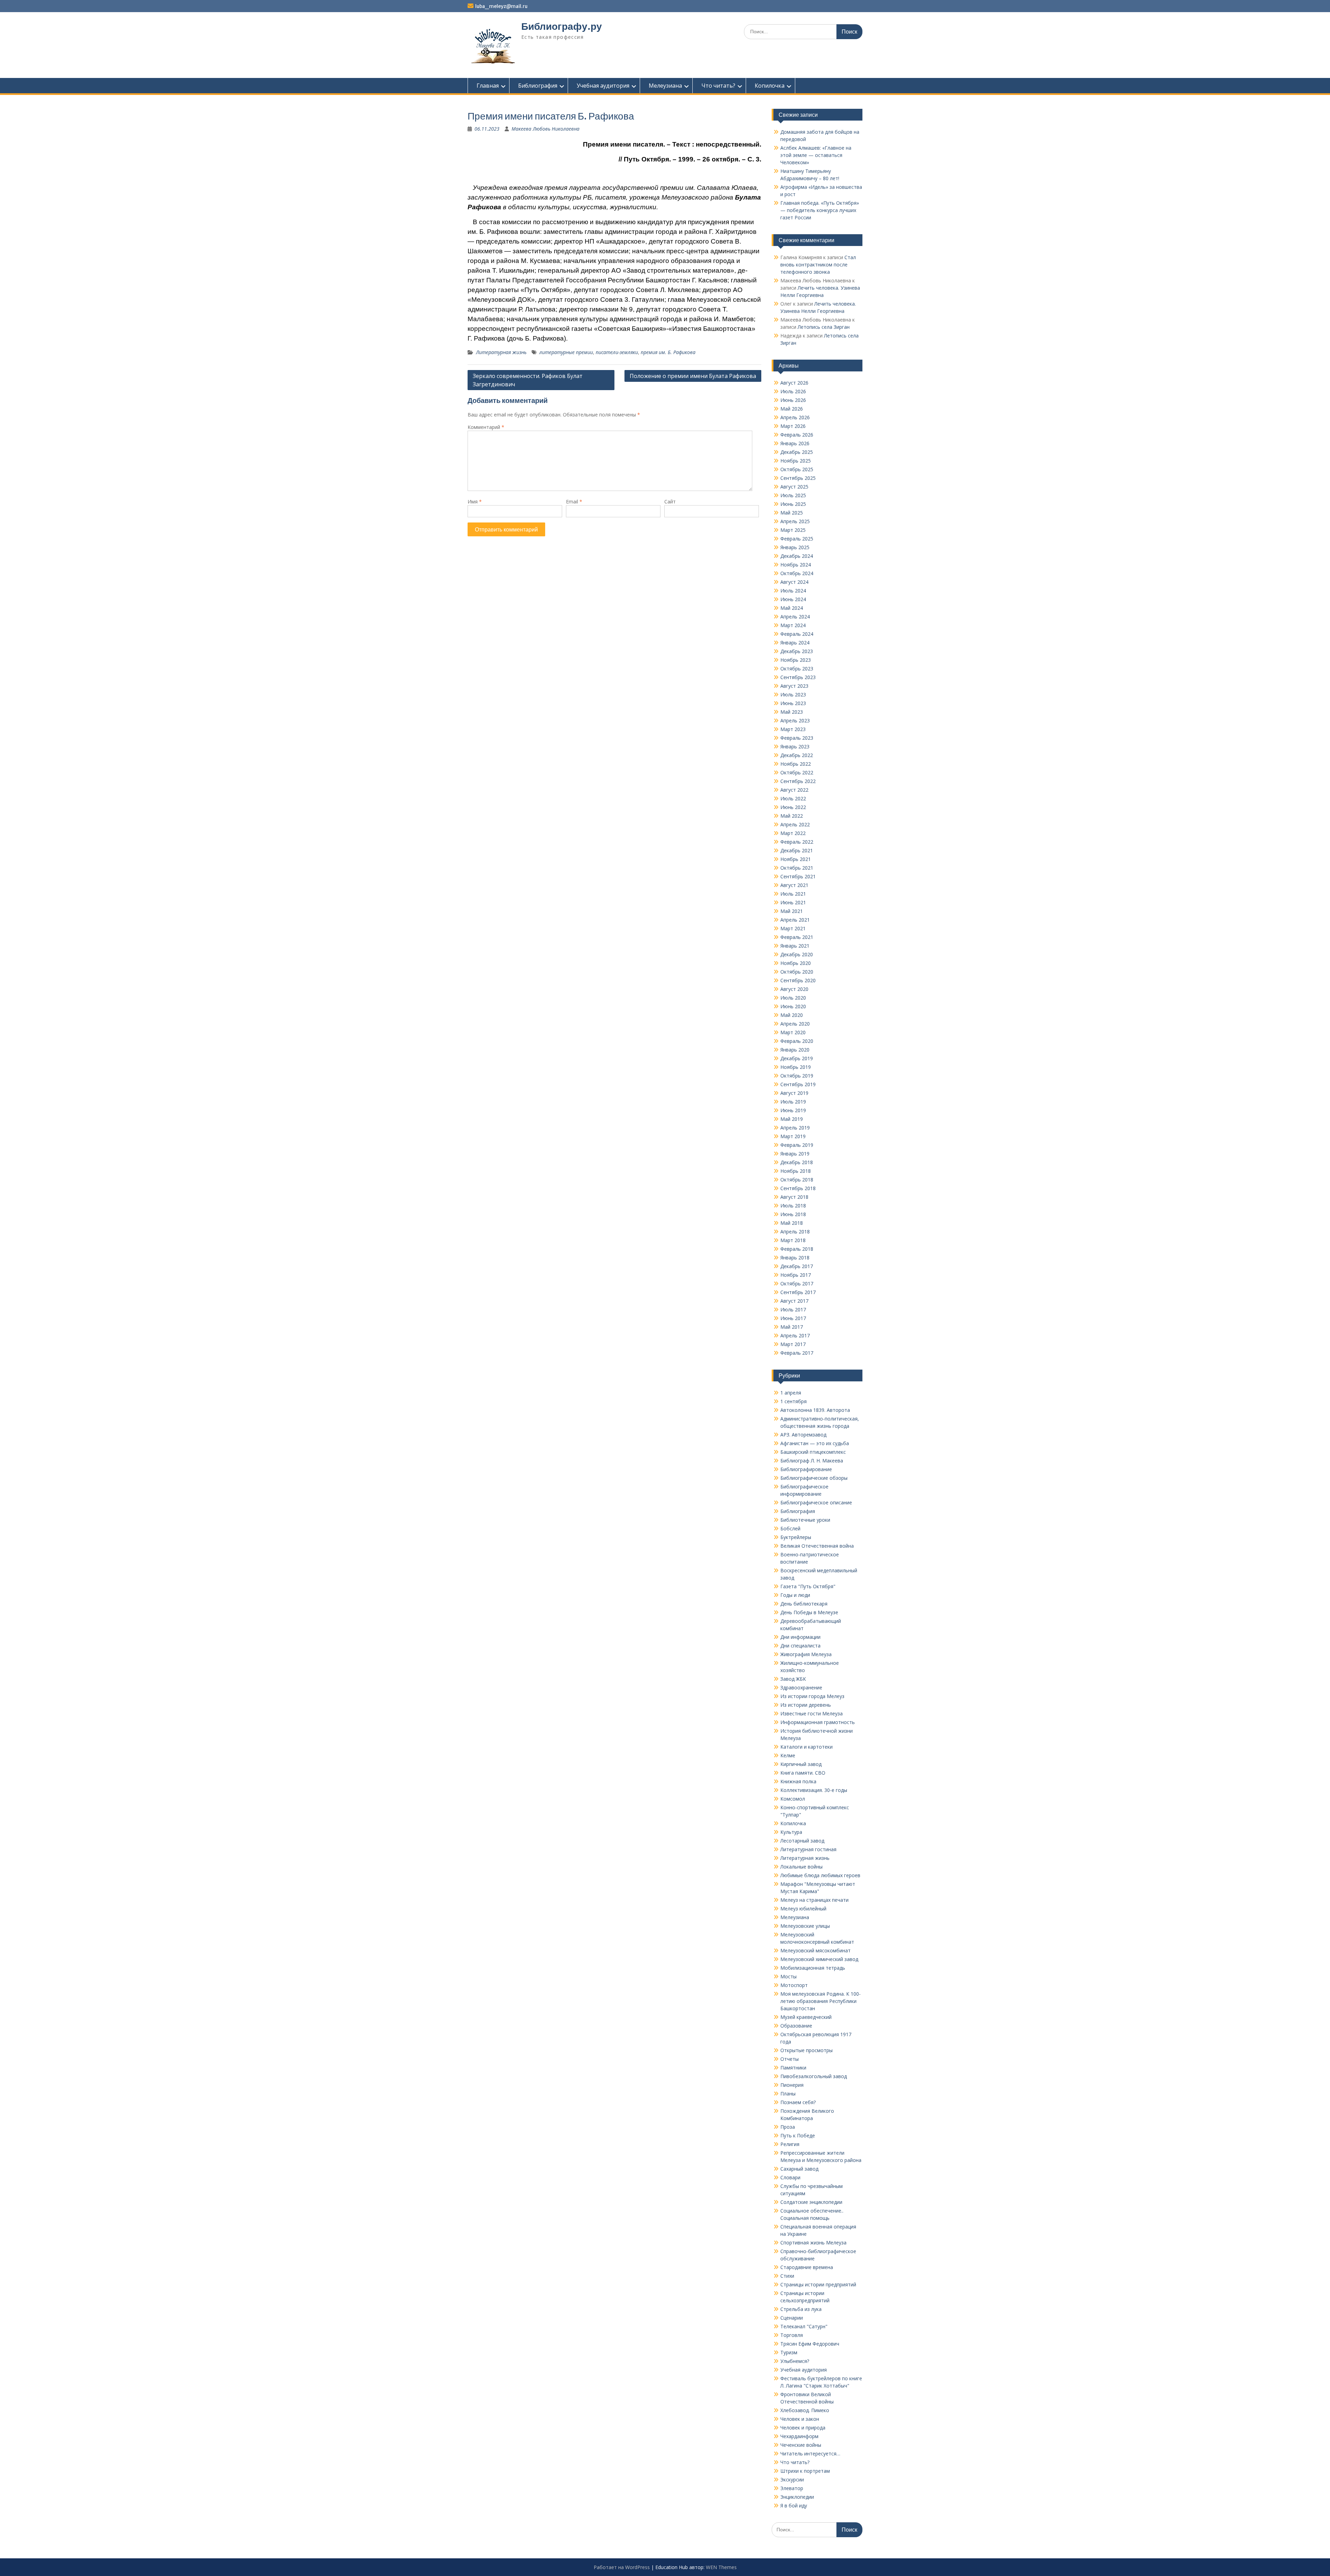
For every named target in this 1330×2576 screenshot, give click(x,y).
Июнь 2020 (793, 1006)
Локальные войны (801, 1867)
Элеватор (792, 2488)
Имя (475, 502)
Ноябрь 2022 (796, 764)
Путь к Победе (798, 2135)
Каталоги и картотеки (806, 1747)
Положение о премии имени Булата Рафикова (693, 376)
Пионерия (792, 2085)
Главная (488, 86)
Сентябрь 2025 (798, 478)
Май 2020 (792, 1015)
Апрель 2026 (795, 417)
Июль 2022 (793, 798)
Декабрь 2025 (797, 452)
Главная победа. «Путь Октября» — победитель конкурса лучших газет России (820, 210)
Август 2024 (794, 582)
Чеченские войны (801, 2445)
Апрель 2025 (795, 521)
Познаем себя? (798, 2102)
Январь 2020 (795, 1050)
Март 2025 (793, 530)
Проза (788, 2127)
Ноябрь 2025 (796, 461)
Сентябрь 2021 (798, 876)
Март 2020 (793, 1032)
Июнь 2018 (793, 1214)
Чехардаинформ (799, 2436)
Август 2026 (794, 383)
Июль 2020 (793, 998)
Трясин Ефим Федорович (810, 2344)
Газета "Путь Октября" (808, 1586)
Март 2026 (793, 426)
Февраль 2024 (797, 634)
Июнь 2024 (793, 599)
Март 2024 (793, 625)
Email (574, 502)
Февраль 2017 (797, 1353)
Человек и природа (803, 2428)
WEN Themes (721, 2567)
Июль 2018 (793, 1206)
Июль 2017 (793, 1309)
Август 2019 (794, 1093)
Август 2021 (794, 885)
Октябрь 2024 (797, 573)
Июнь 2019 (793, 1110)
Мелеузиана (665, 86)
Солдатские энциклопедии (811, 2202)
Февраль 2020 (797, 1041)
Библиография (538, 86)
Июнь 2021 (793, 902)
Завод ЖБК (793, 1679)
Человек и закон (800, 2419)
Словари (790, 2177)
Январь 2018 (795, 1258)
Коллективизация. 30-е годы (814, 1790)
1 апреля (791, 1393)
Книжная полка (798, 1781)
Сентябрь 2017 (798, 1292)
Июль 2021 (793, 894)
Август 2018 (794, 1197)
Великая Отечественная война (817, 1546)
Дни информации (800, 1637)
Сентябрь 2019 (798, 1084)
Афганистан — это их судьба (815, 1443)
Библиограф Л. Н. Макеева (812, 1461)
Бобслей (790, 1528)
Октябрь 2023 (797, 669)
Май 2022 (792, 816)
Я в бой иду (794, 2505)
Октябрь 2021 (797, 868)
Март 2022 (793, 833)
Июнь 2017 (793, 1318)
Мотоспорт (794, 1985)
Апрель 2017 (795, 1335)
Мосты (788, 1976)
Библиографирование (806, 1469)
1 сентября (793, 1401)
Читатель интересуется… (810, 2454)
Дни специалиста (800, 1646)
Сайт (670, 502)
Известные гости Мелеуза (812, 1713)
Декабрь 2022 (797, 755)
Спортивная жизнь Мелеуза (813, 2243)
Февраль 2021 (797, 937)
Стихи (787, 2276)
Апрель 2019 (795, 1128)
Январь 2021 (795, 946)
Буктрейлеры (796, 1537)
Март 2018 (793, 1240)
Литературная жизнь (501, 352)
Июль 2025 (793, 495)
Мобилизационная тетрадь (813, 1968)
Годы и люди (795, 1595)
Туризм (789, 2352)
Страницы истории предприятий (818, 2284)
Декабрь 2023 (797, 651)
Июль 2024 (793, 591)
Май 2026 (792, 409)
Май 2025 (792, 513)
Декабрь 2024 (797, 556)
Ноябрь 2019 (796, 1067)
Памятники (793, 2068)
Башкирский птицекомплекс (813, 1452)
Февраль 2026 (797, 435)
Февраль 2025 (797, 539)
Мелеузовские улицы (805, 1926)
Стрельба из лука (801, 2309)
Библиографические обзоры (814, 1478)
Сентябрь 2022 (798, 781)
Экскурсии (792, 2480)
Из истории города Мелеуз (812, 1696)
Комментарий (486, 427)
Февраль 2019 (797, 1145)
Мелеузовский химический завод (819, 1959)
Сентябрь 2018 (798, 1188)
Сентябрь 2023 (798, 677)
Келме (788, 1755)
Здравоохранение (801, 1687)
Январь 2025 (795, 547)
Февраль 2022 (797, 842)
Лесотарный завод (802, 1841)
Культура (791, 1832)
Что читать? (718, 86)
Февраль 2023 (797, 738)
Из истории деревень (806, 1705)
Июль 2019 (793, 1102)
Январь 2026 (795, 443)
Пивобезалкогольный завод (814, 2076)
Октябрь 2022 (797, 772)
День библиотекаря (804, 1604)
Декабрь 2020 (797, 954)
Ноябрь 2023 (796, 660)
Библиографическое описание (816, 1502)
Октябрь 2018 (797, 1180)
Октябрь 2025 (797, 469)
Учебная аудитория (603, 86)
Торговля (792, 2335)
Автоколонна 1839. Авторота (815, 1410)
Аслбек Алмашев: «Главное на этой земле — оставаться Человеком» (816, 155)
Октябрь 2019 (797, 1076)
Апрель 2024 (795, 617)
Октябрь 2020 (797, 972)
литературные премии (566, 352)
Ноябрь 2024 (796, 565)
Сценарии (792, 2318)
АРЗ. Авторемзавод (803, 1435)
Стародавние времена (807, 2267)
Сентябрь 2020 (798, 980)
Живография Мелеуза (806, 1654)
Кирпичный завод (801, 1764)
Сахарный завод (799, 2169)
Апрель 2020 (795, 1024)
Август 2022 (794, 790)
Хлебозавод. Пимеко (805, 2410)
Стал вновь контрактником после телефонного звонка (818, 265)
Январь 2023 (795, 746)
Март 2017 (793, 1344)
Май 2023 (792, 712)
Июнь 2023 (793, 703)
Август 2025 (794, 487)
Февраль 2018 (797, 1249)
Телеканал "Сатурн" (804, 2326)
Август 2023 (794, 686)
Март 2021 (793, 928)
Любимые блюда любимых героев (820, 1875)
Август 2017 (794, 1301)
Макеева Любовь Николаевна (546, 129)
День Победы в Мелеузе (809, 1612)
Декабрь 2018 (797, 1162)
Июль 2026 (793, 391)
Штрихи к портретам (805, 2471)
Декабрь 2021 (797, 850)
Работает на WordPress (622, 2567)
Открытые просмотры (806, 2050)
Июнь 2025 (793, 504)
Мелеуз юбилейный (803, 1909)
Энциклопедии (797, 2497)
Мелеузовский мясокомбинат (815, 1950)
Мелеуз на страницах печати (814, 1900)
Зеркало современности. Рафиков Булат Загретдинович (528, 380)
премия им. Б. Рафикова (668, 352)
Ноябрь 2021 (796, 859)
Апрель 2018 (795, 1232)
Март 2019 (793, 1136)
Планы (788, 2094)
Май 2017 (792, 1327)
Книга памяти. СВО (803, 1773)
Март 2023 (793, 729)
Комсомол (793, 1799)
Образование (796, 2026)
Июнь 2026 (793, 400)
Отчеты (790, 2059)
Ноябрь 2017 (796, 1275)
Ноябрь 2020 (796, 963)
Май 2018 (792, 1223)
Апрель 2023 (795, 720)
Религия (790, 2144)
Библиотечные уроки (805, 1520)
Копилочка (770, 86)
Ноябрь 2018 (796, 1171)
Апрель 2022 (795, 824)
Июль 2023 (793, 694)
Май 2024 (792, 608)
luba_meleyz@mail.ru (501, 6)
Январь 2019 (795, 1154)
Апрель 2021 (795, 920)
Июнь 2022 (793, 807)
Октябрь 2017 (797, 1283)
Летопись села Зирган (824, 327)
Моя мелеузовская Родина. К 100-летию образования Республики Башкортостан (821, 2001)
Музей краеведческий (806, 2017)
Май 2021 (792, 911)
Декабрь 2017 (797, 1266)
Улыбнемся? (795, 2361)
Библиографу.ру (562, 26)
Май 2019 (792, 1119)
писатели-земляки (617, 352)
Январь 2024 (795, 643)
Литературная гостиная (808, 1849)
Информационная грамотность (818, 1722)
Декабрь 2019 (797, 1058)
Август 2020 (794, 989)
